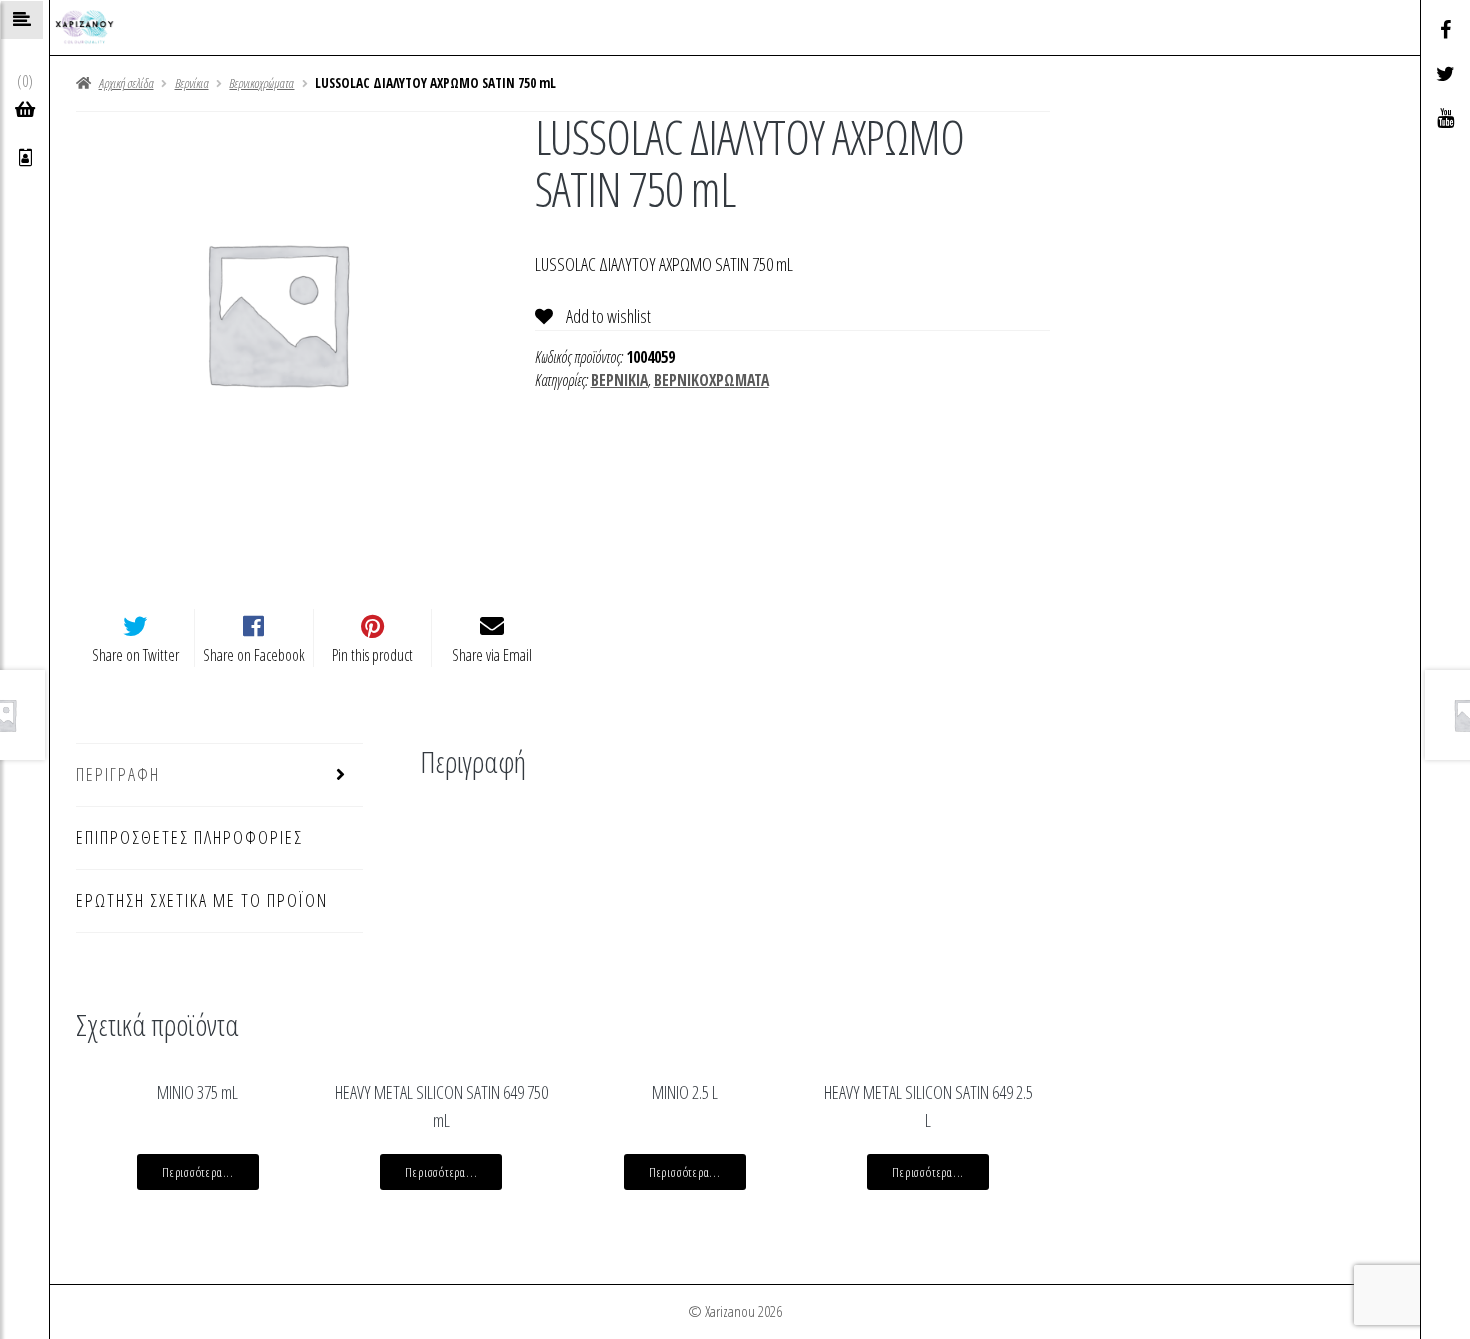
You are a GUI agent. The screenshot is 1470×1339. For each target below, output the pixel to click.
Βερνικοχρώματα (261, 83)
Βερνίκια (192, 83)
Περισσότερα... (198, 1172)
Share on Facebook (254, 655)
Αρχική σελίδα (126, 83)
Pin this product (372, 655)
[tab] (219, 775)
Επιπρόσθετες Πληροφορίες (189, 837)
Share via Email (492, 655)
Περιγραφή (118, 774)
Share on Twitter (135, 655)
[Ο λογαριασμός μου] (25, 158)
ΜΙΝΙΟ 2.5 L (685, 1092)
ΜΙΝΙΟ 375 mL (197, 1092)
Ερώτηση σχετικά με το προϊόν (202, 900)
